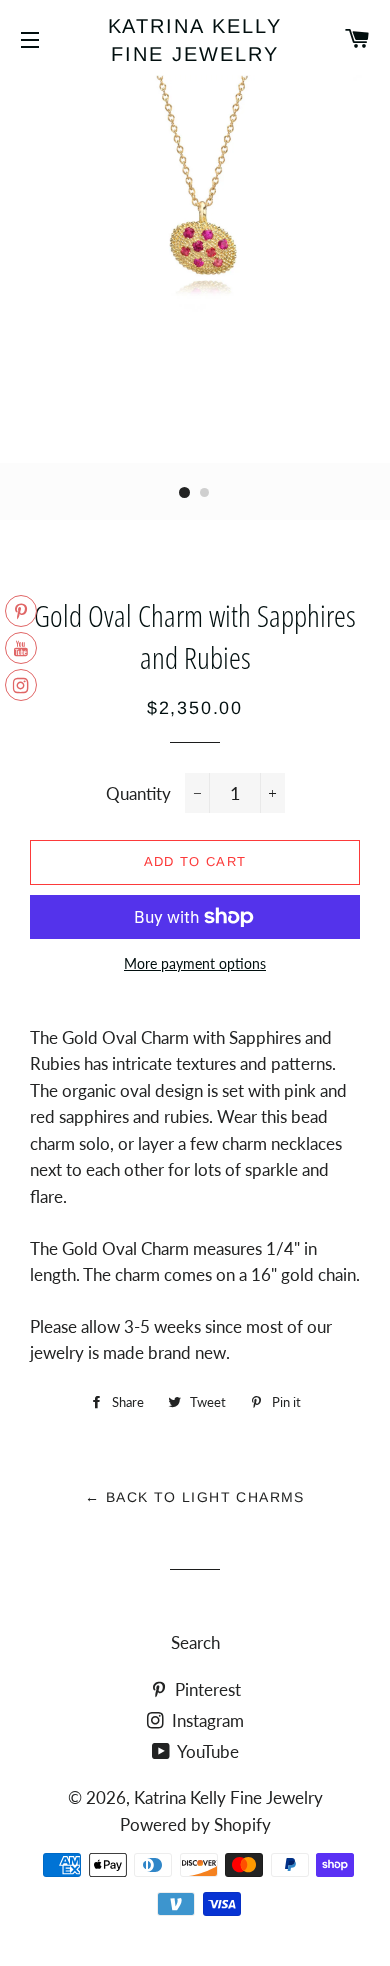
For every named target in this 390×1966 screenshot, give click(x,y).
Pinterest (206, 1689)
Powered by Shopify (195, 1824)
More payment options (195, 963)
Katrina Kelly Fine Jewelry (195, 40)
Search (195, 1642)
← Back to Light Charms (195, 1497)
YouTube (206, 1751)
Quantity (138, 793)
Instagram (206, 1720)
